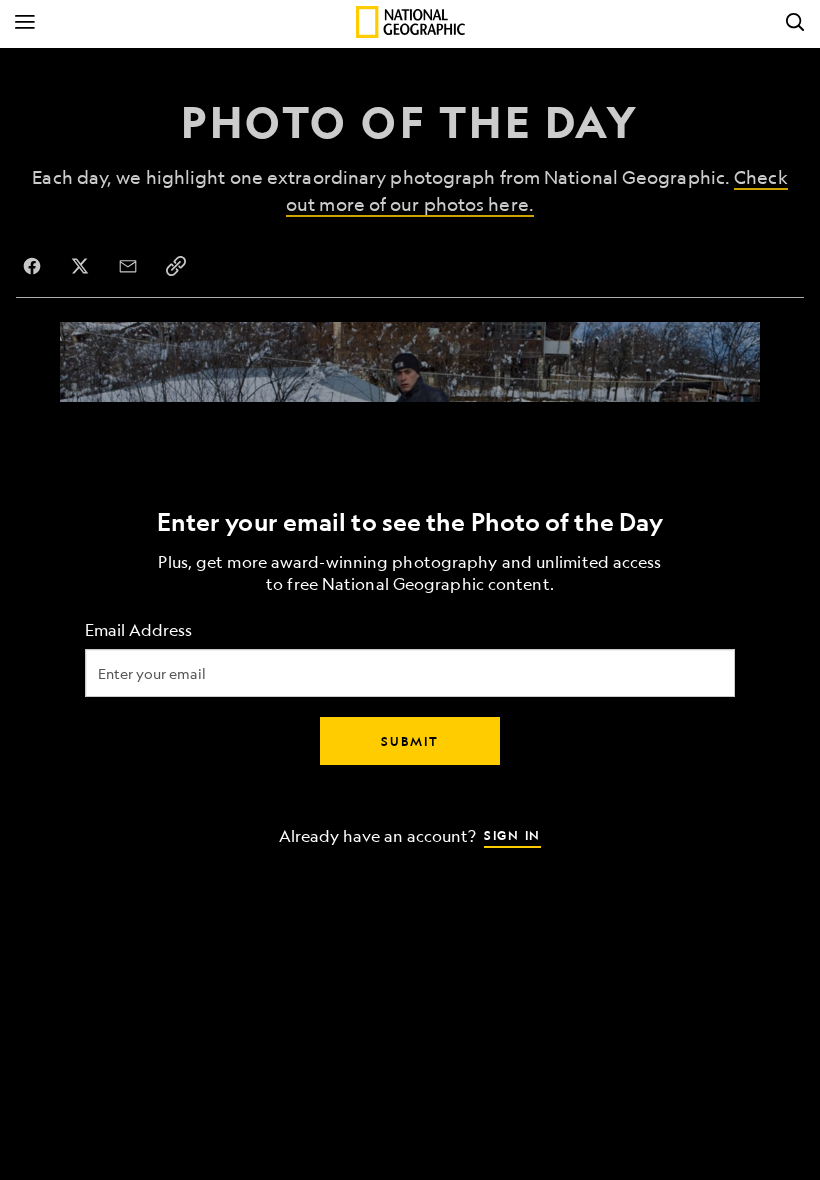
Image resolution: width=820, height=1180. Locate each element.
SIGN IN (512, 835)
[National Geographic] (410, 22)
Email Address (138, 630)
